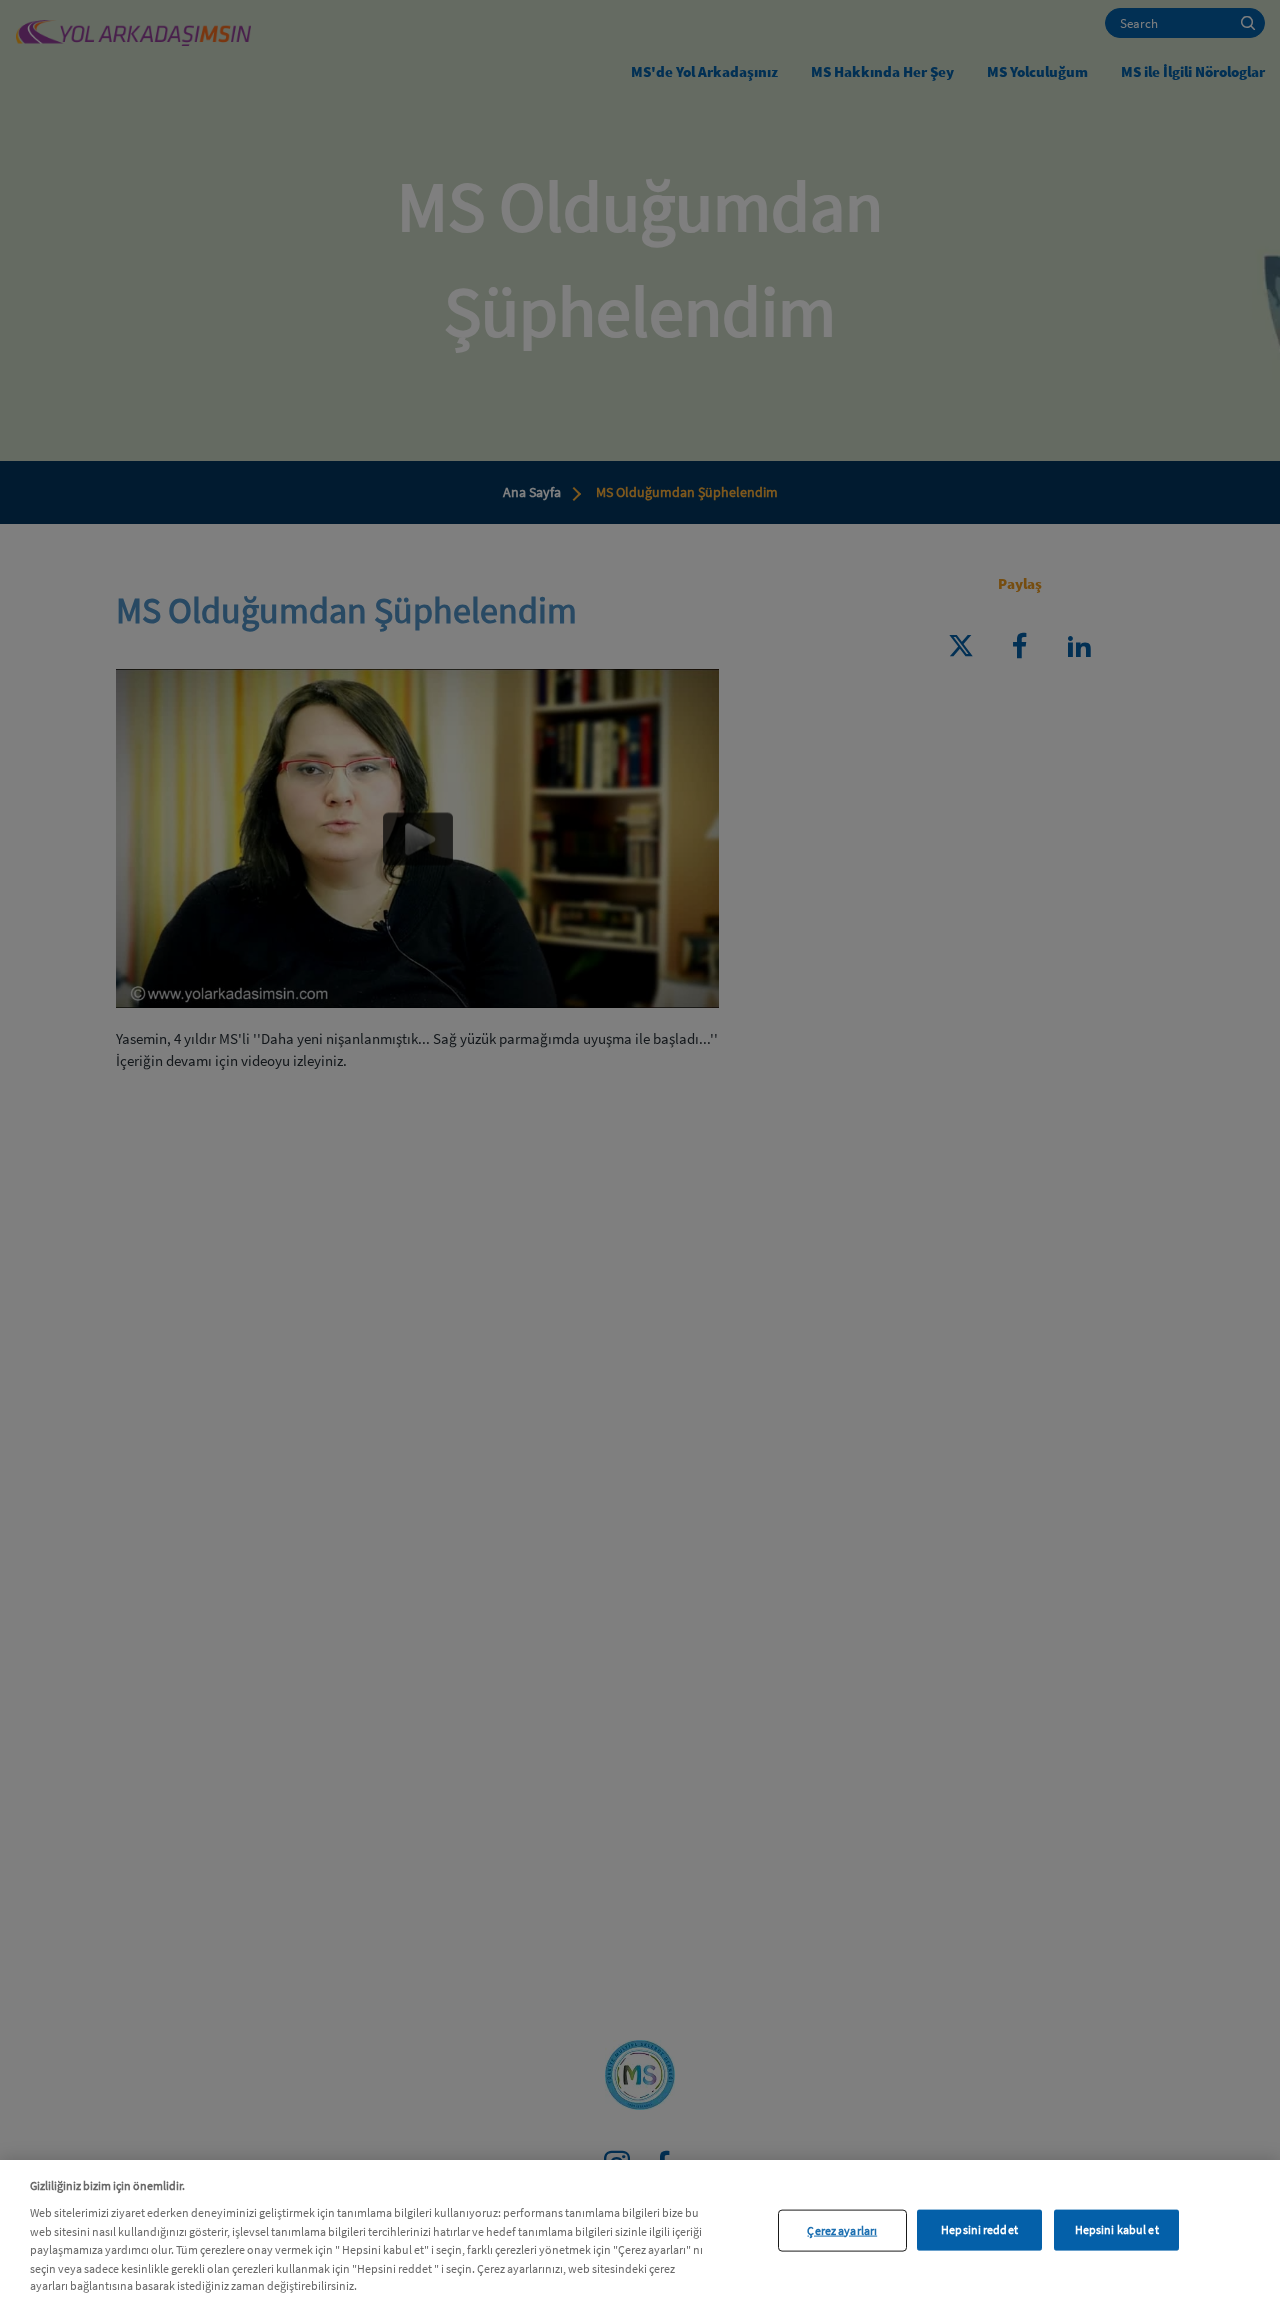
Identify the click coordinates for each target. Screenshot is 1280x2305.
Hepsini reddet (979, 2229)
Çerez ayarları (842, 2229)
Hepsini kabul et (1117, 2229)
